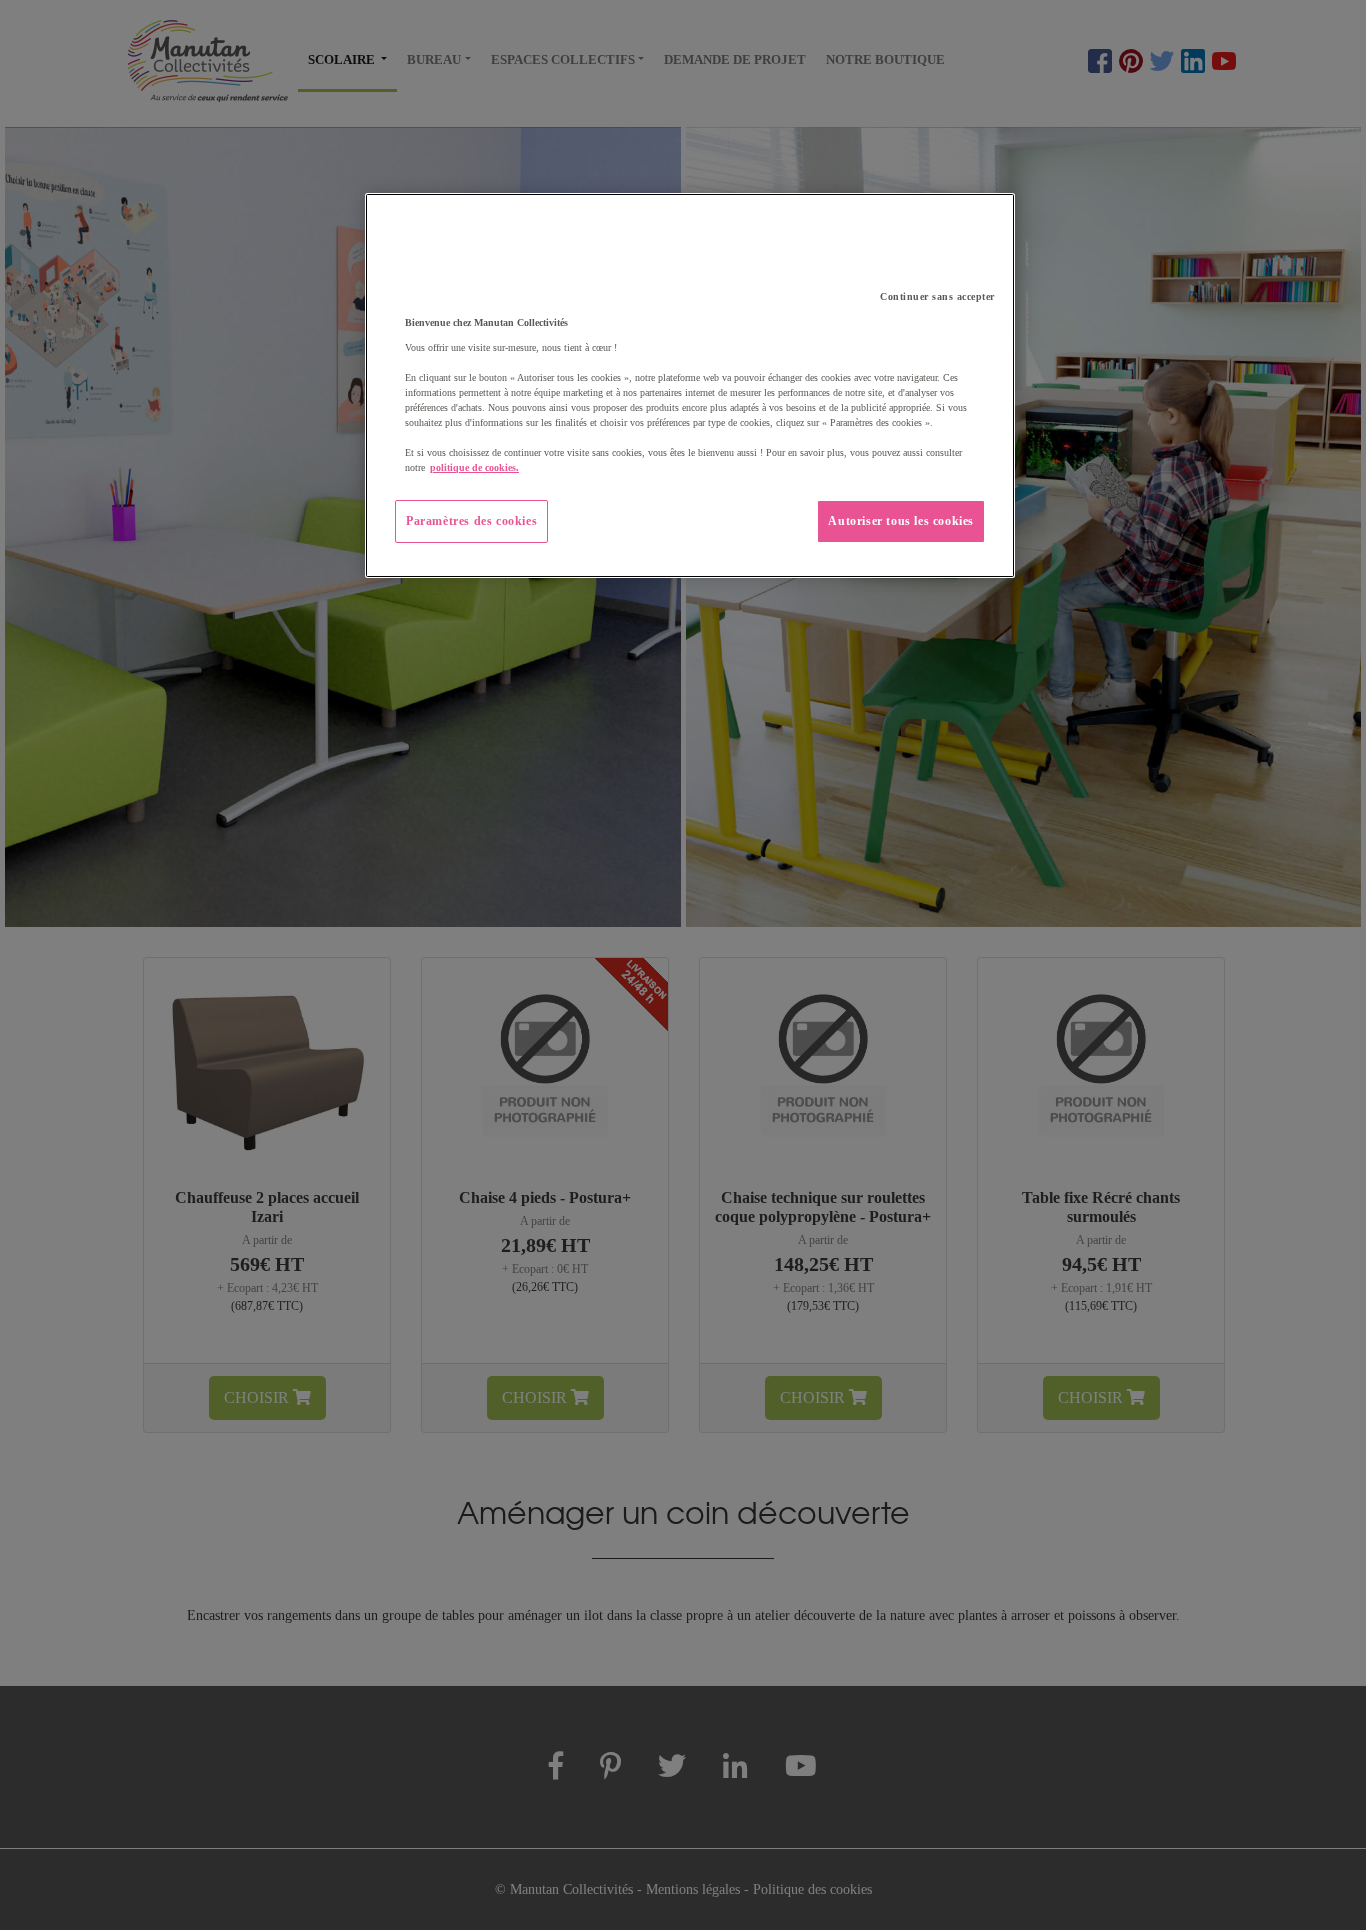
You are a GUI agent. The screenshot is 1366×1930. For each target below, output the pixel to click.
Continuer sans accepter (937, 296)
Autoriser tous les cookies (901, 521)
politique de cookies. (474, 467)
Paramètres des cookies (471, 521)
